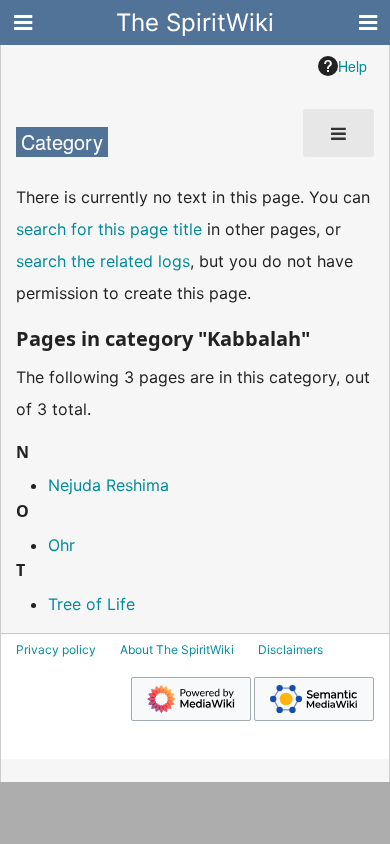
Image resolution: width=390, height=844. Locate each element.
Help (352, 66)
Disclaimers (290, 649)
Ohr (61, 545)
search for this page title (109, 229)
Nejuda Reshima (108, 485)
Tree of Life (91, 604)
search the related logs (103, 261)
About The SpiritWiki (177, 649)
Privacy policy (56, 649)
